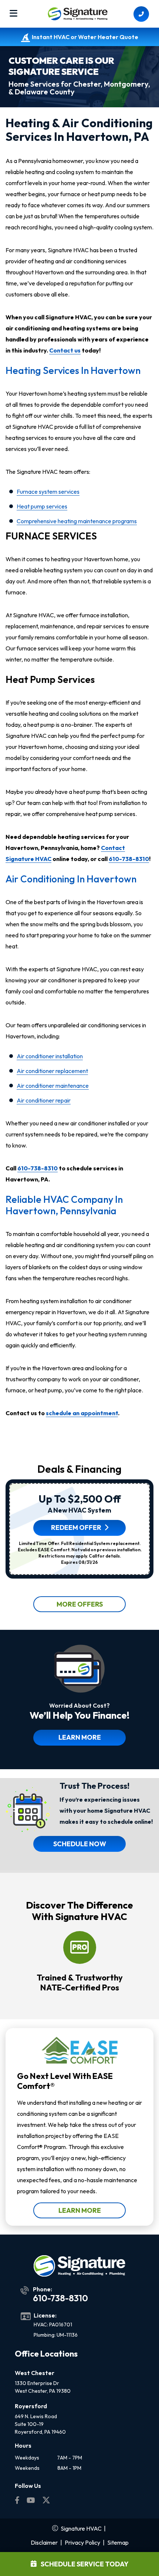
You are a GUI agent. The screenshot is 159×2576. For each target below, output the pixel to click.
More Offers (80, 1604)
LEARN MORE (80, 1737)
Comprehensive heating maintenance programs (77, 521)
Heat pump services (42, 506)
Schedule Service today (84, 2564)
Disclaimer (44, 2542)
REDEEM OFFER (76, 1527)
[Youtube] (31, 2501)
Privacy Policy (82, 2542)
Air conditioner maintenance (53, 1086)
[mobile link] (141, 14)
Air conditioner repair (44, 1100)
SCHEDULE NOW (80, 1844)
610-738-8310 (129, 859)
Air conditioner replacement (52, 1071)
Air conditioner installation (50, 1056)
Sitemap (118, 2542)
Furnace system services (48, 492)
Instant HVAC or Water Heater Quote (85, 37)
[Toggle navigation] (13, 14)
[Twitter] (46, 2501)
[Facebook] (18, 2501)
